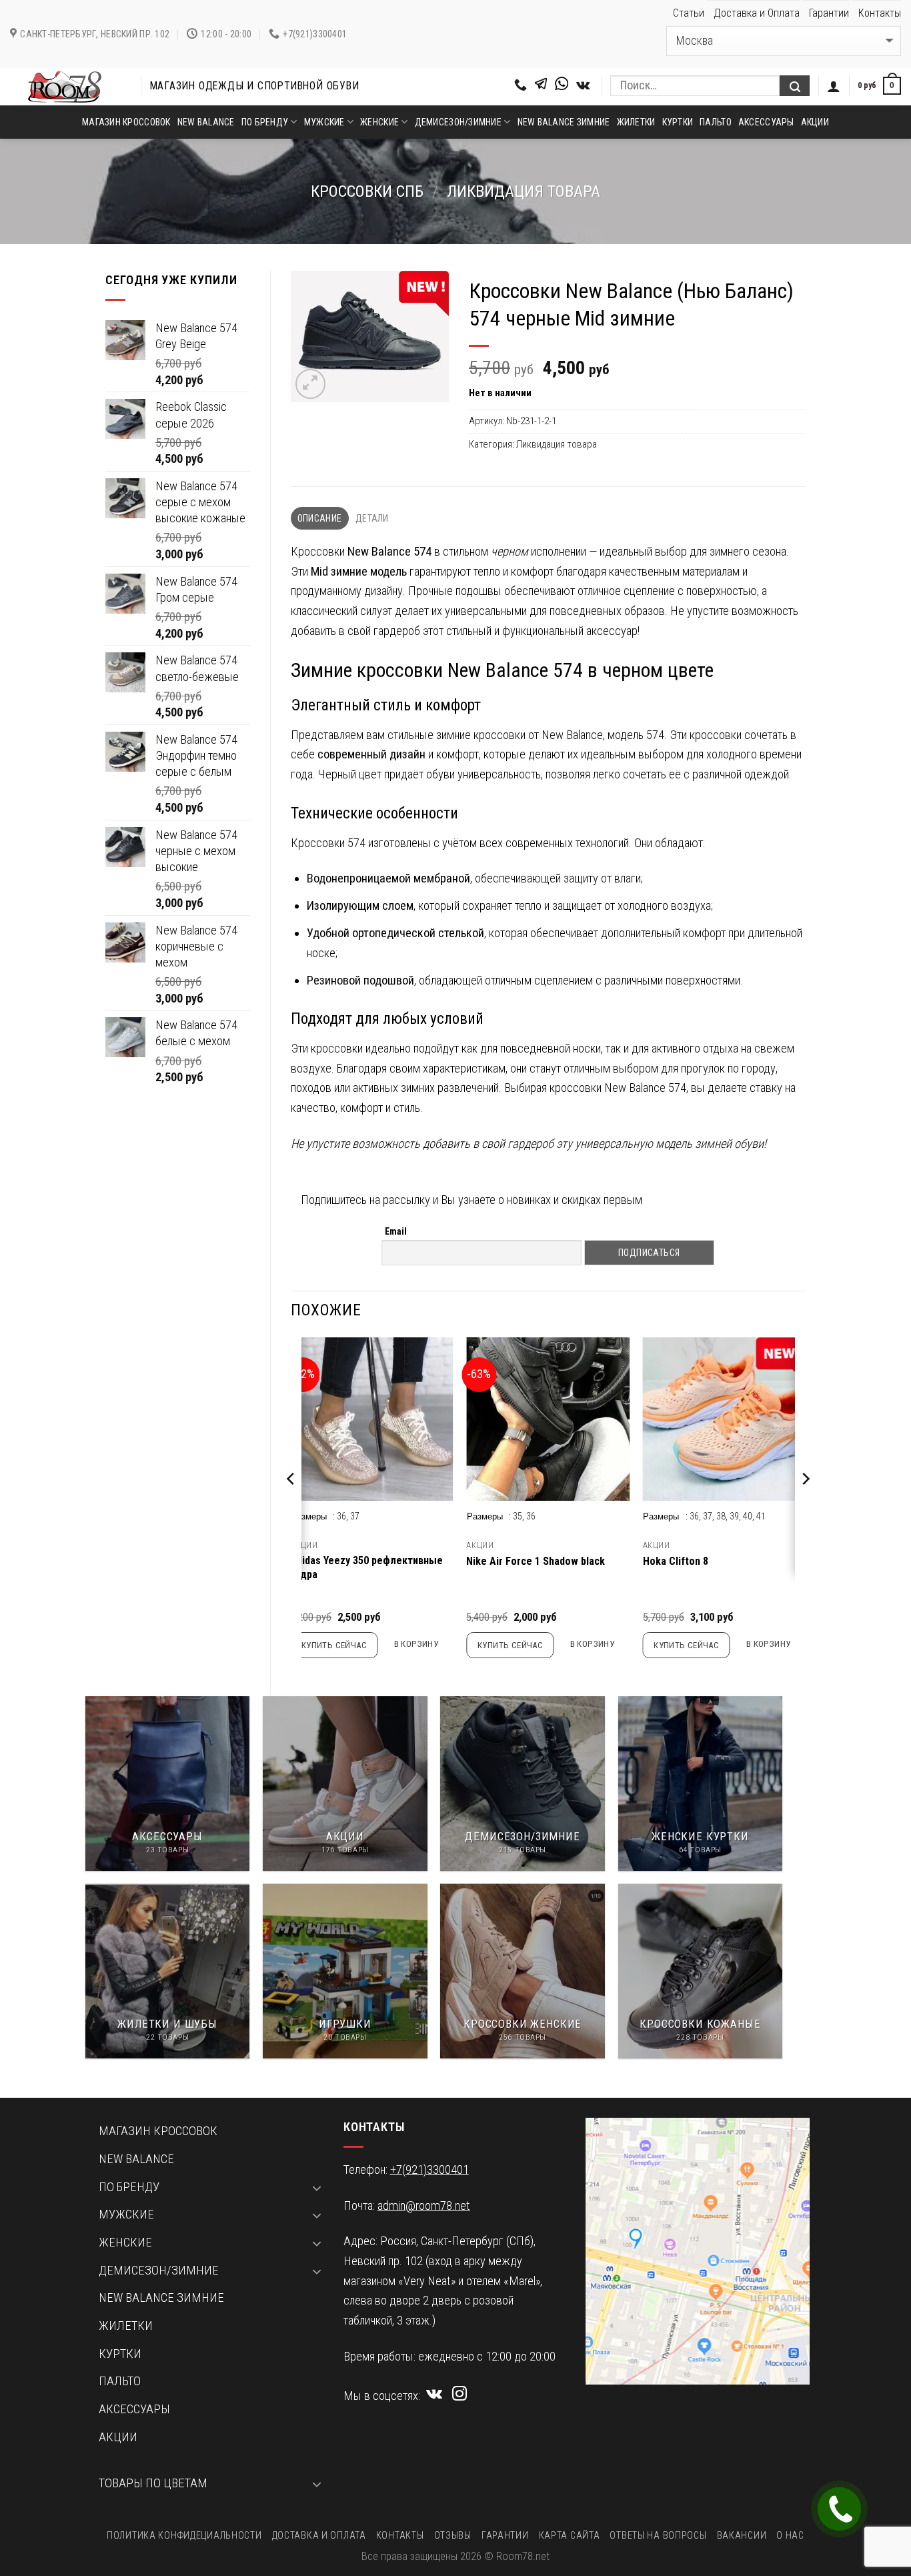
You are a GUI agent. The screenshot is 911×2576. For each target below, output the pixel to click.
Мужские (324, 122)
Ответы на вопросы (658, 2535)
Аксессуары (766, 122)
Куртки (678, 122)
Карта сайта (570, 2535)
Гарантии (829, 13)
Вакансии (742, 2535)
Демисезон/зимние (458, 122)
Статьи (689, 13)
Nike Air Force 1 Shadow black (536, 1561)
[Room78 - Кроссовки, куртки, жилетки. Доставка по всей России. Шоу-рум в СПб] (65, 87)
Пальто (716, 122)
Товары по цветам (153, 2483)
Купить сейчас (334, 1645)
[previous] (291, 1505)
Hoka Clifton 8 (676, 1561)
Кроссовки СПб (367, 191)
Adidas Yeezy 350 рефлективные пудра (366, 1567)
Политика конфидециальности (184, 2535)
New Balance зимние (564, 122)
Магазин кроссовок (126, 122)
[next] (805, 1505)
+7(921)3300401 (429, 2170)
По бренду (265, 122)
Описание (319, 518)
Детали (372, 518)
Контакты (880, 13)
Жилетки (636, 122)
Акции (815, 122)
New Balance (206, 122)
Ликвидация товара (524, 191)
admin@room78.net (424, 2206)
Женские (379, 122)
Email (396, 1231)
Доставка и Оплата (757, 13)
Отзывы (453, 2535)
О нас (790, 2535)
